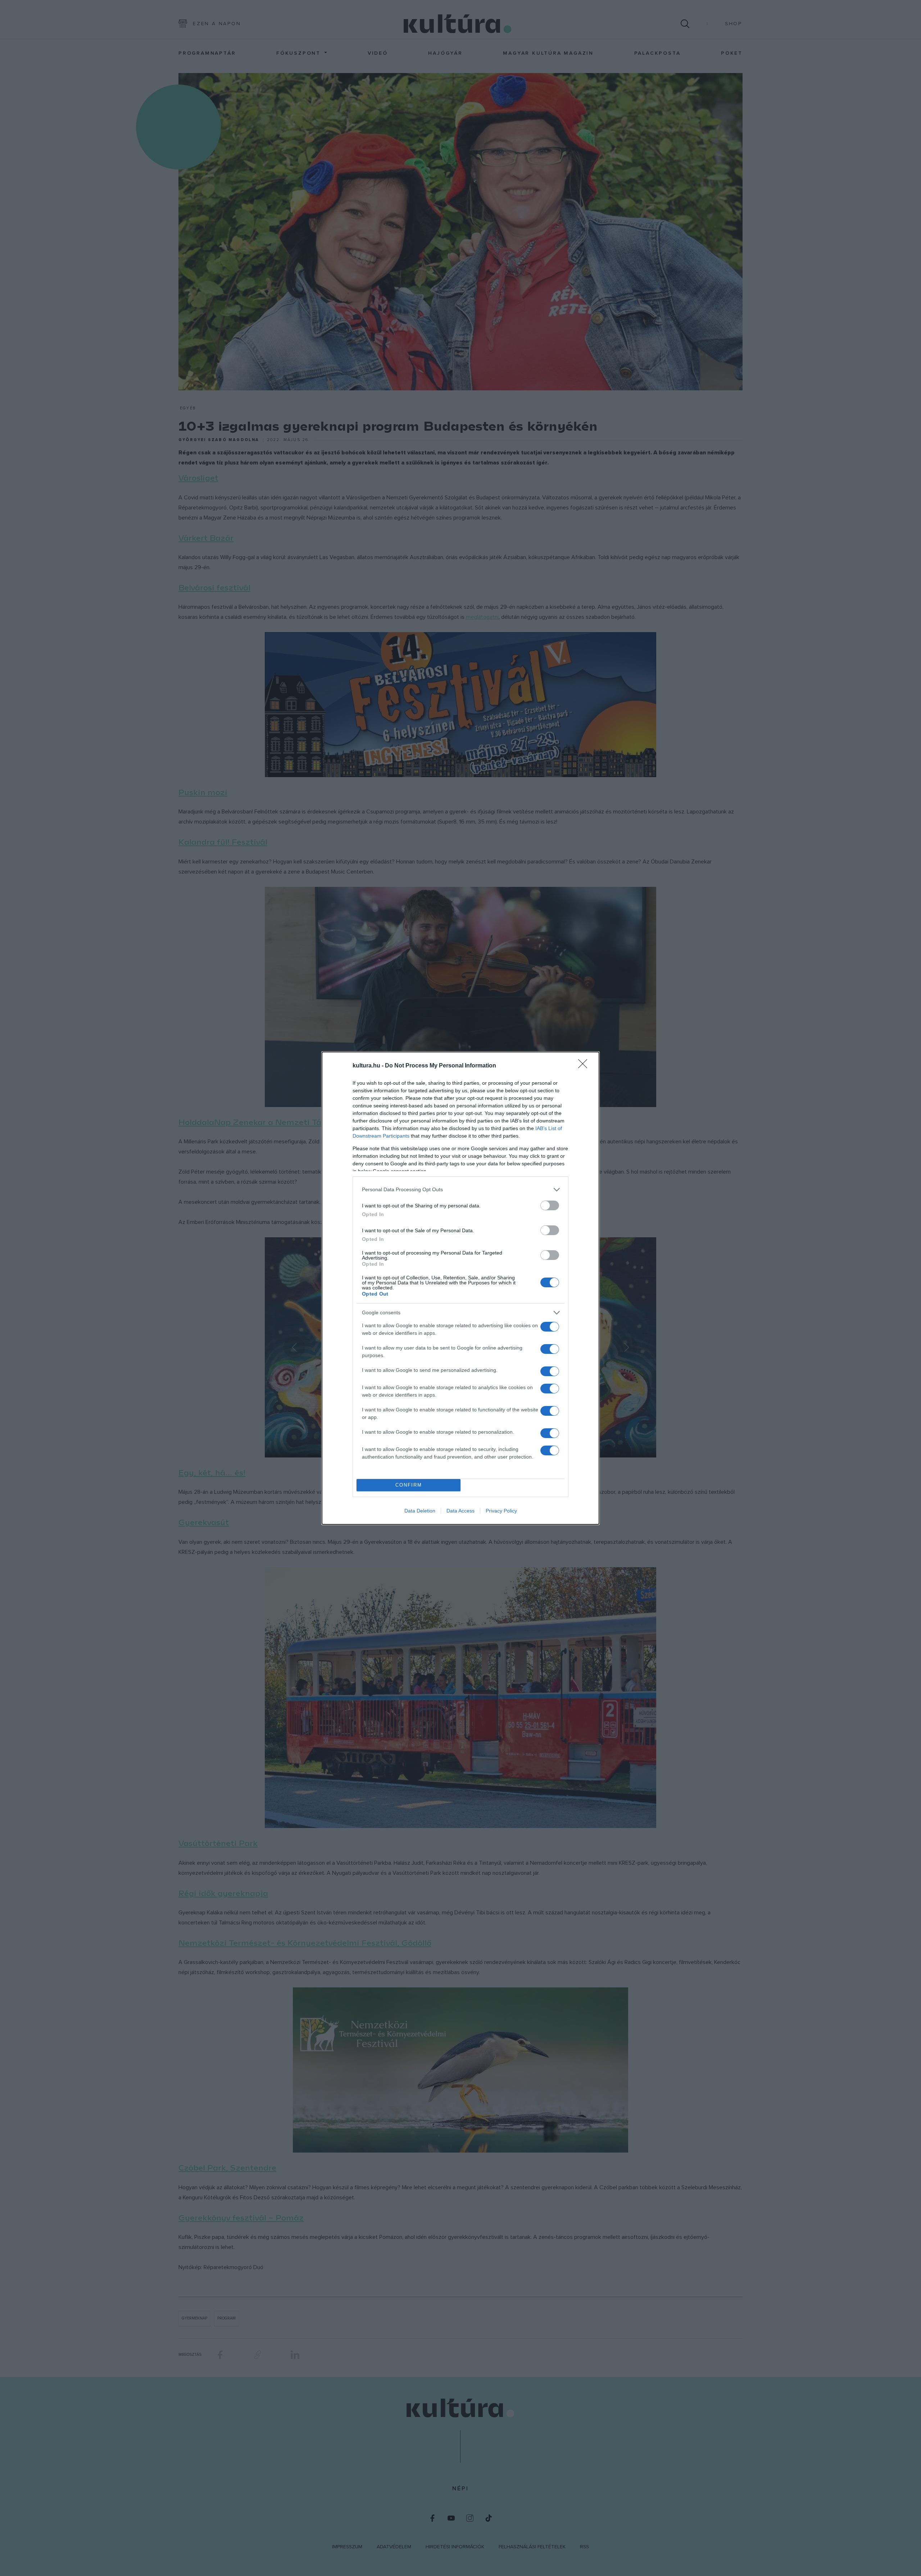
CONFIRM (409, 1485)
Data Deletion (420, 1511)
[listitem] (460, 1190)
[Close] (585, 1066)
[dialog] (460, 1288)
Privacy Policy (501, 1511)
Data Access (460, 1511)
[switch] (550, 1205)
